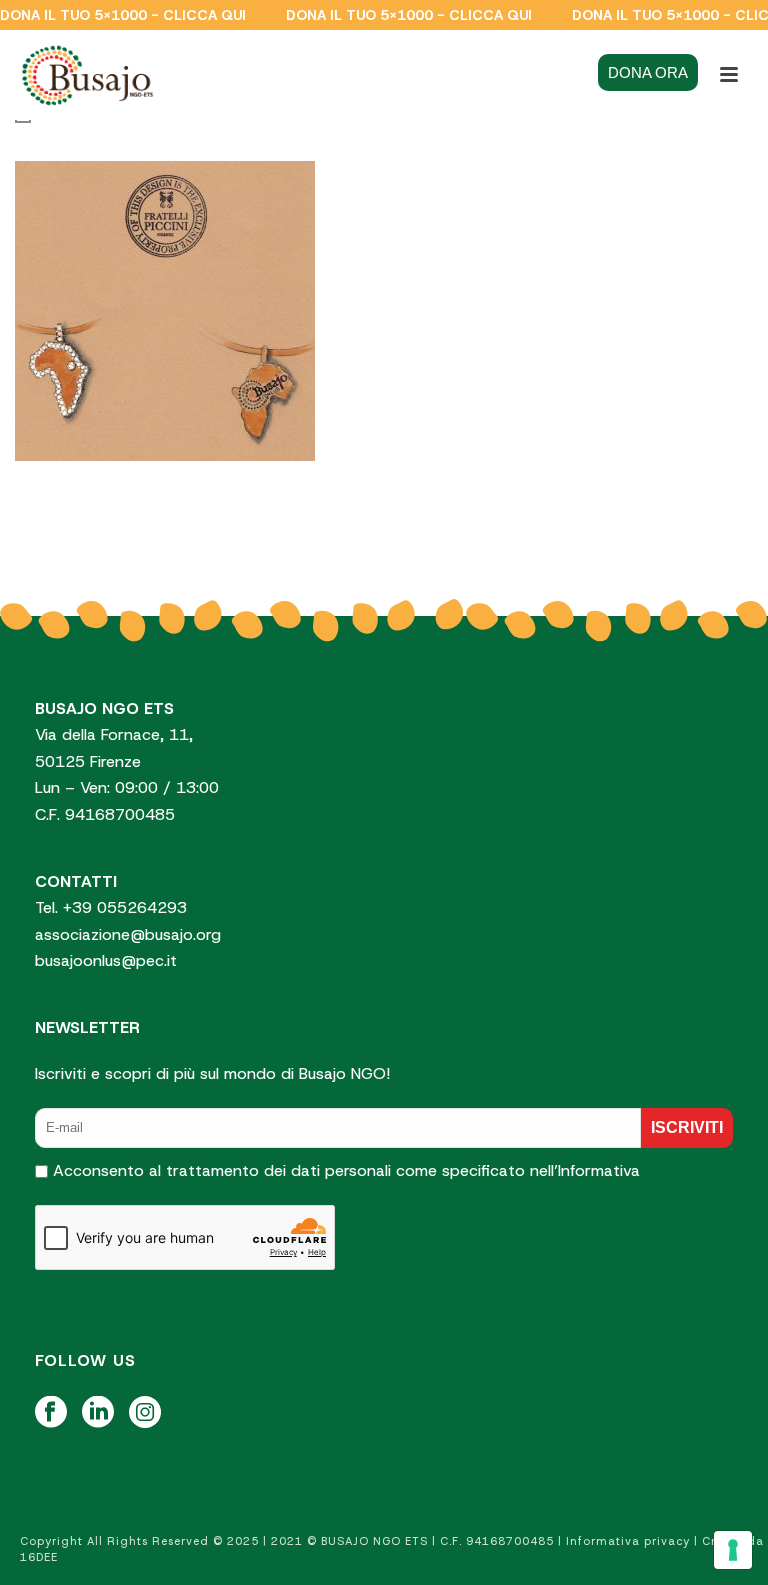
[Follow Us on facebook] (51, 1413)
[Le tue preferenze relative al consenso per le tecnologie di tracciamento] (733, 1550)
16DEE (39, 1557)
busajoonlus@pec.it (106, 960)
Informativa (599, 1170)
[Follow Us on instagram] (145, 1413)
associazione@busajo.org (128, 934)
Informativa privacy (628, 1541)
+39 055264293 (127, 907)
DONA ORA (648, 72)
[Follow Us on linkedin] (98, 1413)
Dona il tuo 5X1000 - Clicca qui (123, 15)
